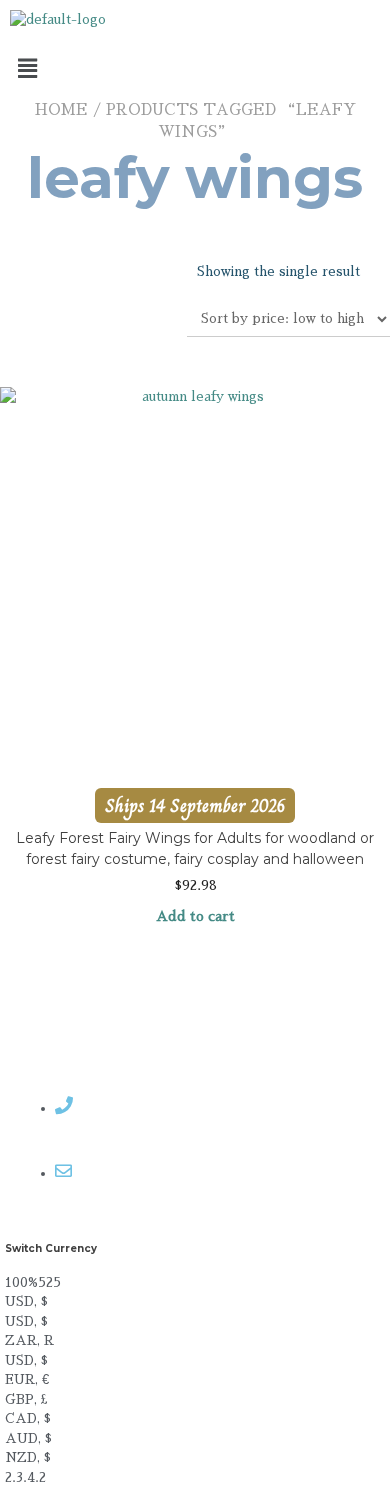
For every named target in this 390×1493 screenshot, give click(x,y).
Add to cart (195, 916)
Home (61, 109)
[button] (195, 69)
